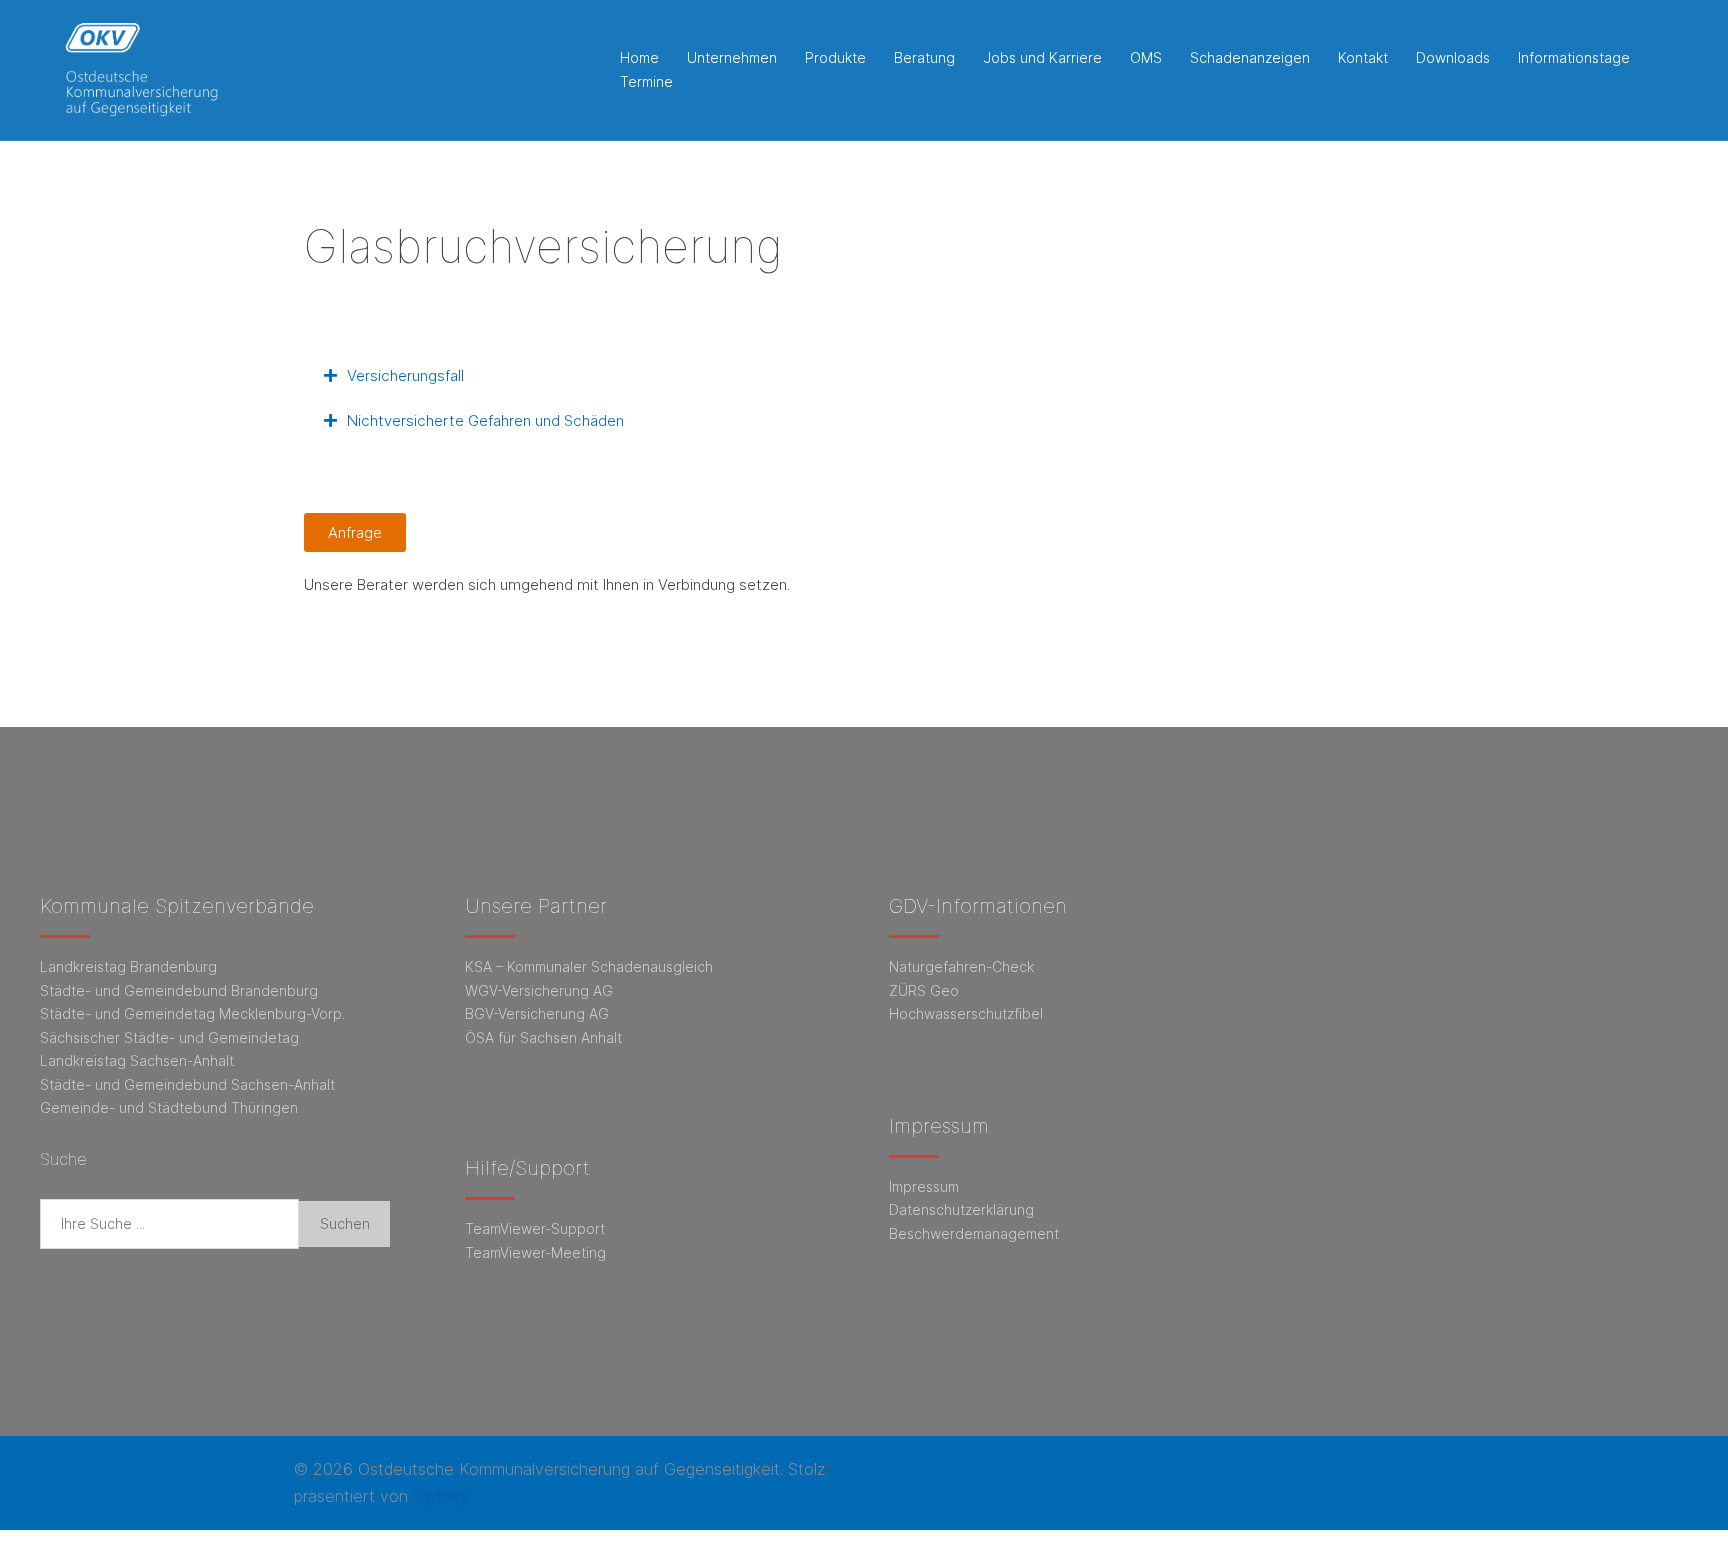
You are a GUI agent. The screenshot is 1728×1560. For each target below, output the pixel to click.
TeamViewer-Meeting (535, 1252)
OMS (1146, 57)
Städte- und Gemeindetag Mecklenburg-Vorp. (192, 1013)
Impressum (924, 1186)
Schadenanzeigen (1250, 57)
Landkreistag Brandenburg (128, 966)
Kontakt (1363, 57)
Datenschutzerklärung (961, 1209)
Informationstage (1574, 57)
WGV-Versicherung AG (539, 990)
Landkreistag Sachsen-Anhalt (137, 1060)
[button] (864, 375)
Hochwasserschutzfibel (966, 1013)
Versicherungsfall (405, 375)
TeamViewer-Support (535, 1228)
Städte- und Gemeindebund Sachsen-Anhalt (187, 1084)
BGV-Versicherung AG (537, 1013)
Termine (646, 81)
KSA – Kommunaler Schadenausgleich (589, 966)
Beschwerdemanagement (974, 1233)
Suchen (345, 1223)
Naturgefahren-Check (961, 966)
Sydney (441, 1496)
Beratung (924, 57)
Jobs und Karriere (1042, 57)
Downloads (1453, 57)
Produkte (835, 57)
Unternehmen (732, 57)
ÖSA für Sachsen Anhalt (543, 1037)
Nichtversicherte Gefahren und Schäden (485, 420)
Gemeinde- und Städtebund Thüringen (169, 1107)
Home (639, 57)
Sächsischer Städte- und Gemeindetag (169, 1037)
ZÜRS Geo (924, 990)
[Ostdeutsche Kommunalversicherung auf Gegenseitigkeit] (141, 68)
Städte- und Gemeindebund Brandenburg (179, 990)
